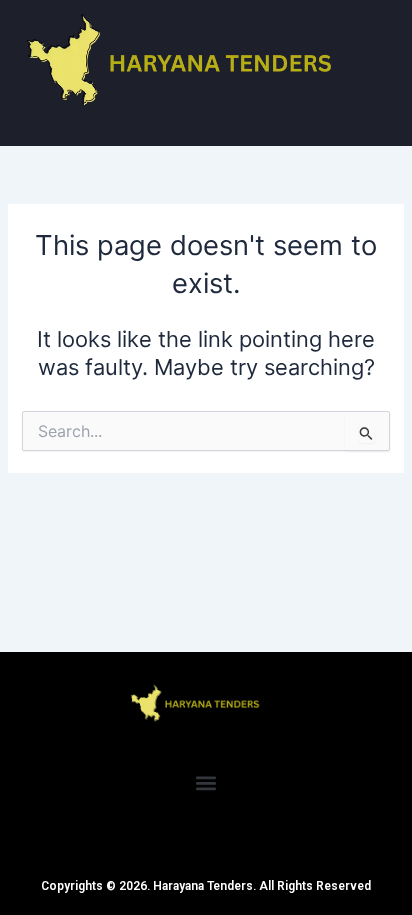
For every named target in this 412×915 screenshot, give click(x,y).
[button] (206, 782)
